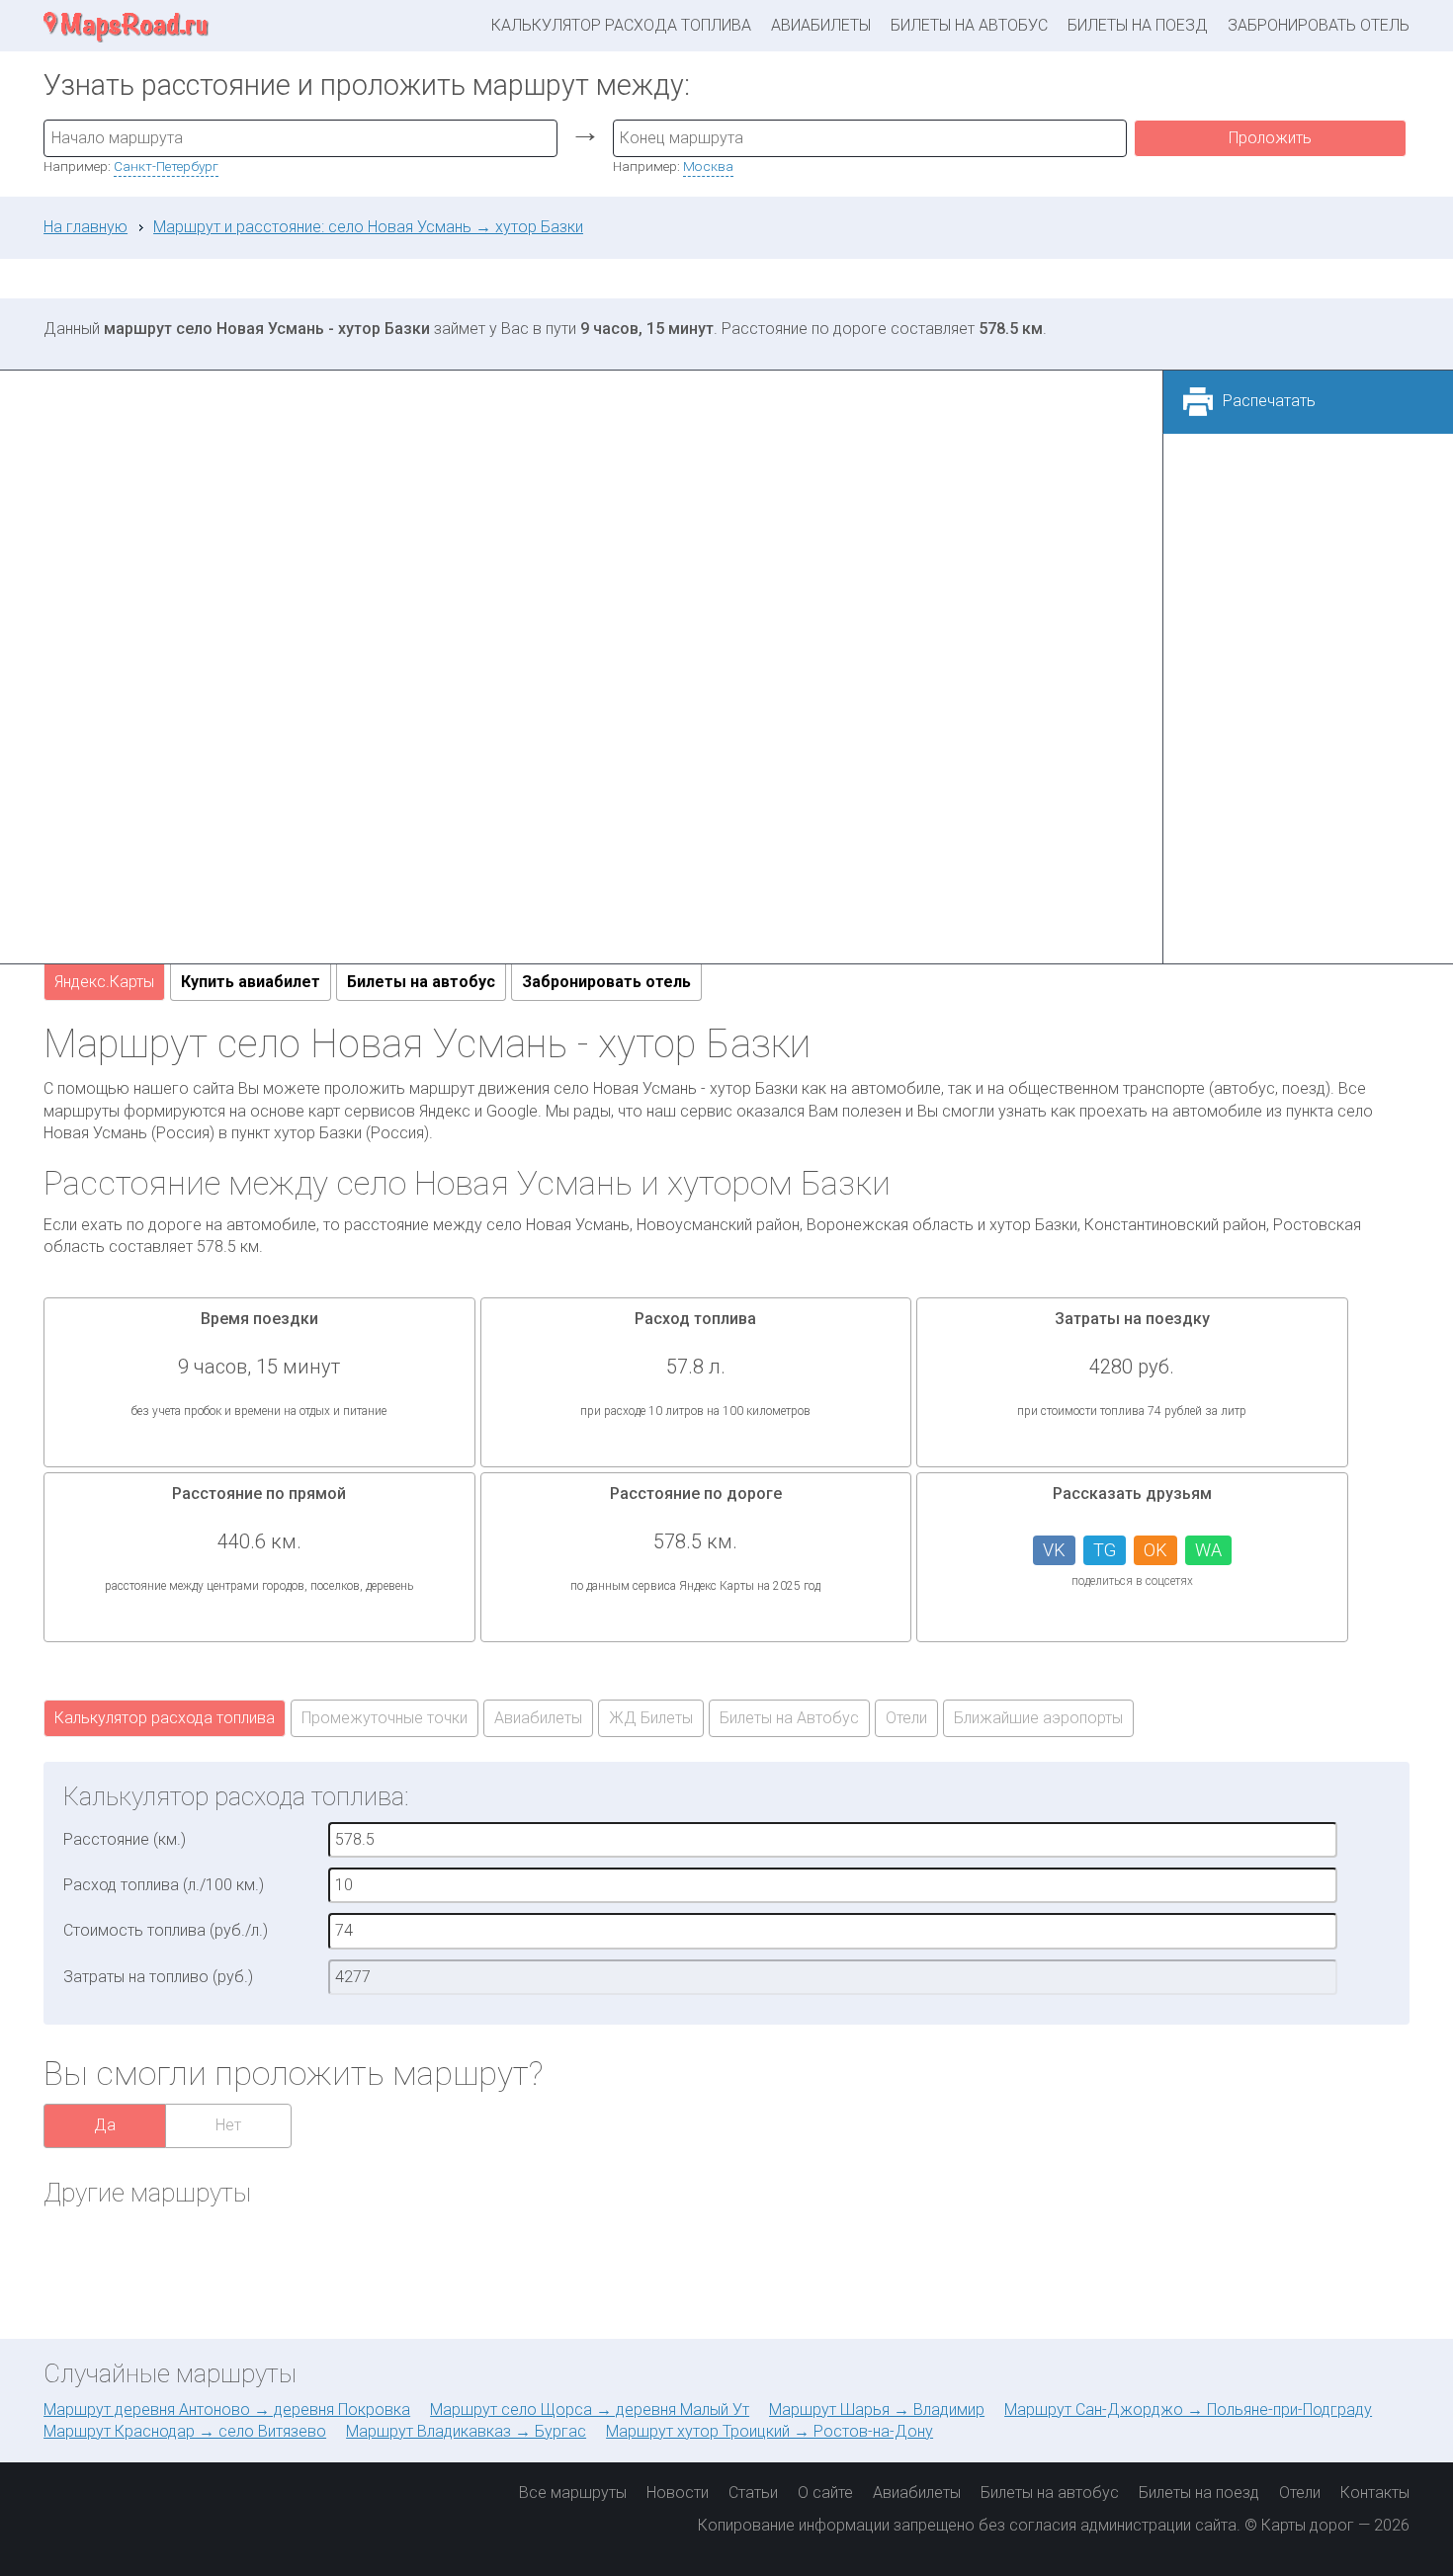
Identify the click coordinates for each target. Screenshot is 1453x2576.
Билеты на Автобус (789, 1718)
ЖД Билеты (651, 1718)
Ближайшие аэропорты (1038, 1718)
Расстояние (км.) (125, 1839)
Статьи (753, 2493)
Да (105, 2125)
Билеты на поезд (1138, 25)
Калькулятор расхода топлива (621, 25)
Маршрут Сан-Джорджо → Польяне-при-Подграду (1188, 2410)
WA (1208, 1550)
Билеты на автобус (969, 25)
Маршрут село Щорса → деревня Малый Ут (590, 2410)
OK (1155, 1550)
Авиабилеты (821, 25)
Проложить (1270, 138)
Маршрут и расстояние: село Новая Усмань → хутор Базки (368, 227)
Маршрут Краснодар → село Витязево (185, 2431)
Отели (906, 1718)
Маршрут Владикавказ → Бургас (466, 2431)
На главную (85, 227)
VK (1054, 1550)
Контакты (1375, 2493)
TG (1105, 1550)
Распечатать (1269, 401)
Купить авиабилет (251, 982)
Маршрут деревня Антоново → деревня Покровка (227, 2410)
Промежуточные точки (385, 1718)
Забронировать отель (1319, 25)
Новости (678, 2493)
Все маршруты (573, 2493)
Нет (228, 2125)
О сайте (825, 2493)
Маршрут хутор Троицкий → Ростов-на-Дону (769, 2431)
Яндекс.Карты (104, 982)
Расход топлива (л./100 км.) (164, 1885)
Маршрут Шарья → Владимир (877, 2410)
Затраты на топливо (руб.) (158, 1977)
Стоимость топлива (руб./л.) (166, 1930)
